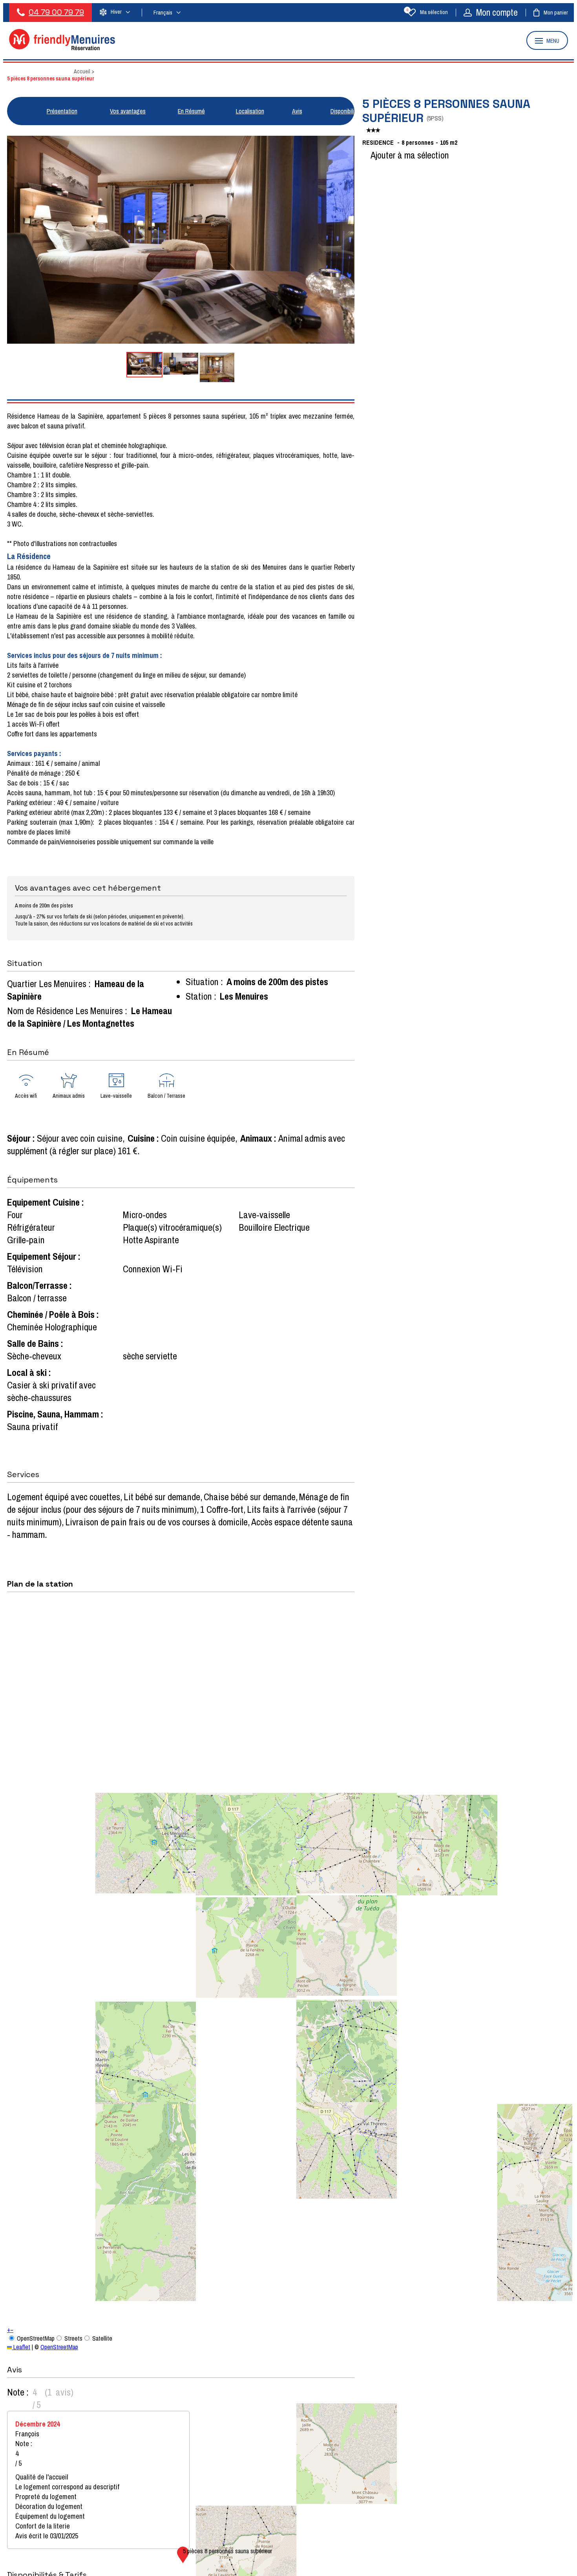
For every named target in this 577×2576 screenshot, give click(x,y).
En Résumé (191, 111)
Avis (297, 111)
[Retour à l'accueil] (62, 48)
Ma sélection (427, 12)
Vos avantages (128, 111)
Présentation (62, 111)
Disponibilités (346, 111)
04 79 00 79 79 (56, 12)
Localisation (250, 111)
